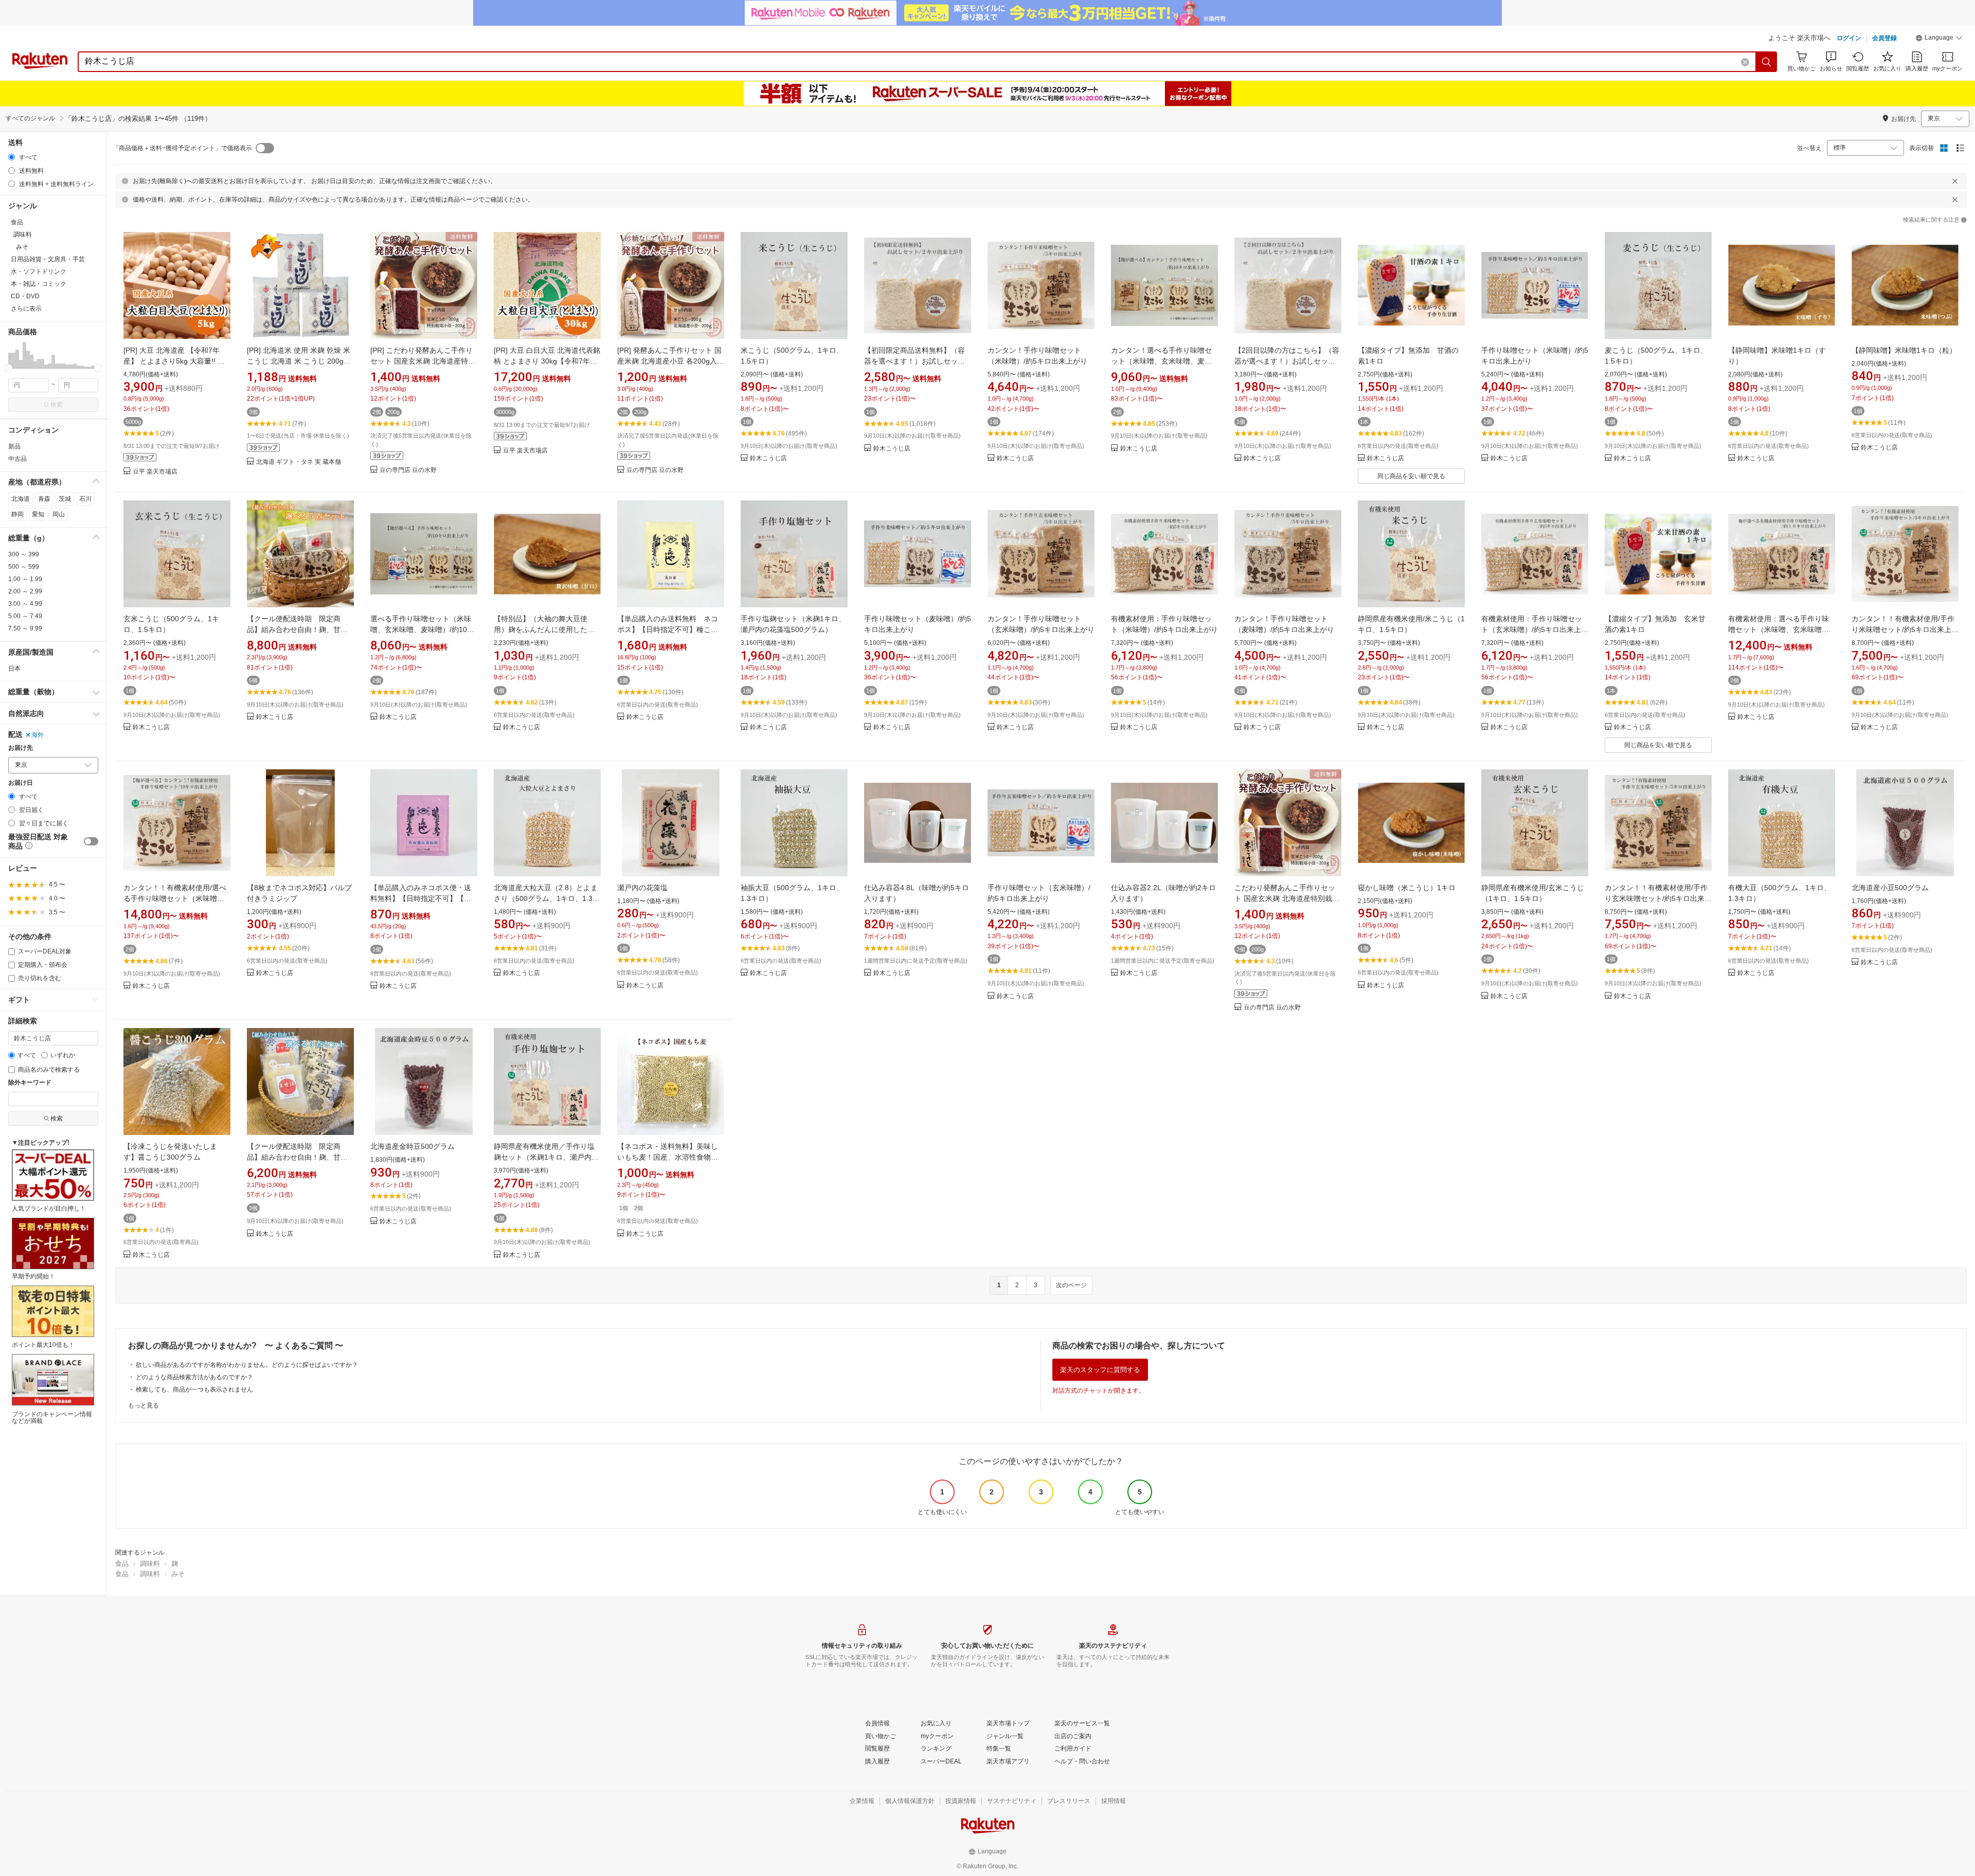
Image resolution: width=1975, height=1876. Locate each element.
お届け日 (21, 783)
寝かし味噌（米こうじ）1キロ (1407, 888)
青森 (44, 499)
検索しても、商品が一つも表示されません (194, 1390)
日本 (14, 669)
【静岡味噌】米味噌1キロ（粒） (1904, 350)
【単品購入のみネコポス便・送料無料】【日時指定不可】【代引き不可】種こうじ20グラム (421, 898)
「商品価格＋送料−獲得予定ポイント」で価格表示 (182, 148)
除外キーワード (30, 1083)
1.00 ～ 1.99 (25, 579)
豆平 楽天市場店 (155, 472)
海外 (38, 735)
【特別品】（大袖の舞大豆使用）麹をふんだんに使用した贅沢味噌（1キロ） (544, 629)
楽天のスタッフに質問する (1100, 1370)
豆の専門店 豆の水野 (408, 470)
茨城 (65, 499)
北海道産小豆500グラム (1890, 888)
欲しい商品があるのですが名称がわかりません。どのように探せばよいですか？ (247, 1365)
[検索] (1767, 62)
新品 (14, 446)
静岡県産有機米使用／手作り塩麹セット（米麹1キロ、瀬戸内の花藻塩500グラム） (546, 1157)
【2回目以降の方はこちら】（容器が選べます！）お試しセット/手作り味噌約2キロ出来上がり (1287, 361)
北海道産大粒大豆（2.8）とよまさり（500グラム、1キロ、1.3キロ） (547, 898)
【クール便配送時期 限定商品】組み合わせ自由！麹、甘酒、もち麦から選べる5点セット (299, 629)
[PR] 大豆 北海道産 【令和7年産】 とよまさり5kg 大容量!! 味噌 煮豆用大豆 (174, 361)
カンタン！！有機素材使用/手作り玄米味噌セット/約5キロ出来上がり (1658, 898)
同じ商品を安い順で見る (1411, 476)
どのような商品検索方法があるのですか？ (194, 1377)
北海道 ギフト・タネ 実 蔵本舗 (299, 462)
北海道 (21, 499)
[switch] (91, 841)
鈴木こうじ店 (768, 458)
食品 (122, 1564)
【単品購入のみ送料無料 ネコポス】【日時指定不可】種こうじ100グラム (668, 629)
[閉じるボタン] (1955, 181)
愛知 (38, 514)
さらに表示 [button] (26, 309)
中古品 (17, 459)
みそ (178, 1574)
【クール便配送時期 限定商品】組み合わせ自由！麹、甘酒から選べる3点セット (297, 1157)
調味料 (150, 1564)
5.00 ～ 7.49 (25, 616)
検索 (57, 405)
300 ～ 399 (24, 554)
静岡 (17, 514)
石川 (85, 499)
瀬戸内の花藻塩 (642, 888)
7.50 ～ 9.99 (25, 628)
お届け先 (21, 748)
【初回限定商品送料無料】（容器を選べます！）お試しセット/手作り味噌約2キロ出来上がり (915, 361)
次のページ (1071, 1285)
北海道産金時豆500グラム (412, 1146)
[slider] (8, 368)
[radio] (12, 157)
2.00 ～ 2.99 (25, 591)
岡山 (59, 514)
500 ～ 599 (24, 567)
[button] (1939, 39)
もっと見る (143, 1405)
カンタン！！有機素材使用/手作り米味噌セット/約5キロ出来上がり (1905, 629)
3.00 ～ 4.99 (25, 604)
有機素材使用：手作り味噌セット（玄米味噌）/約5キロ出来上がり (1535, 629)
